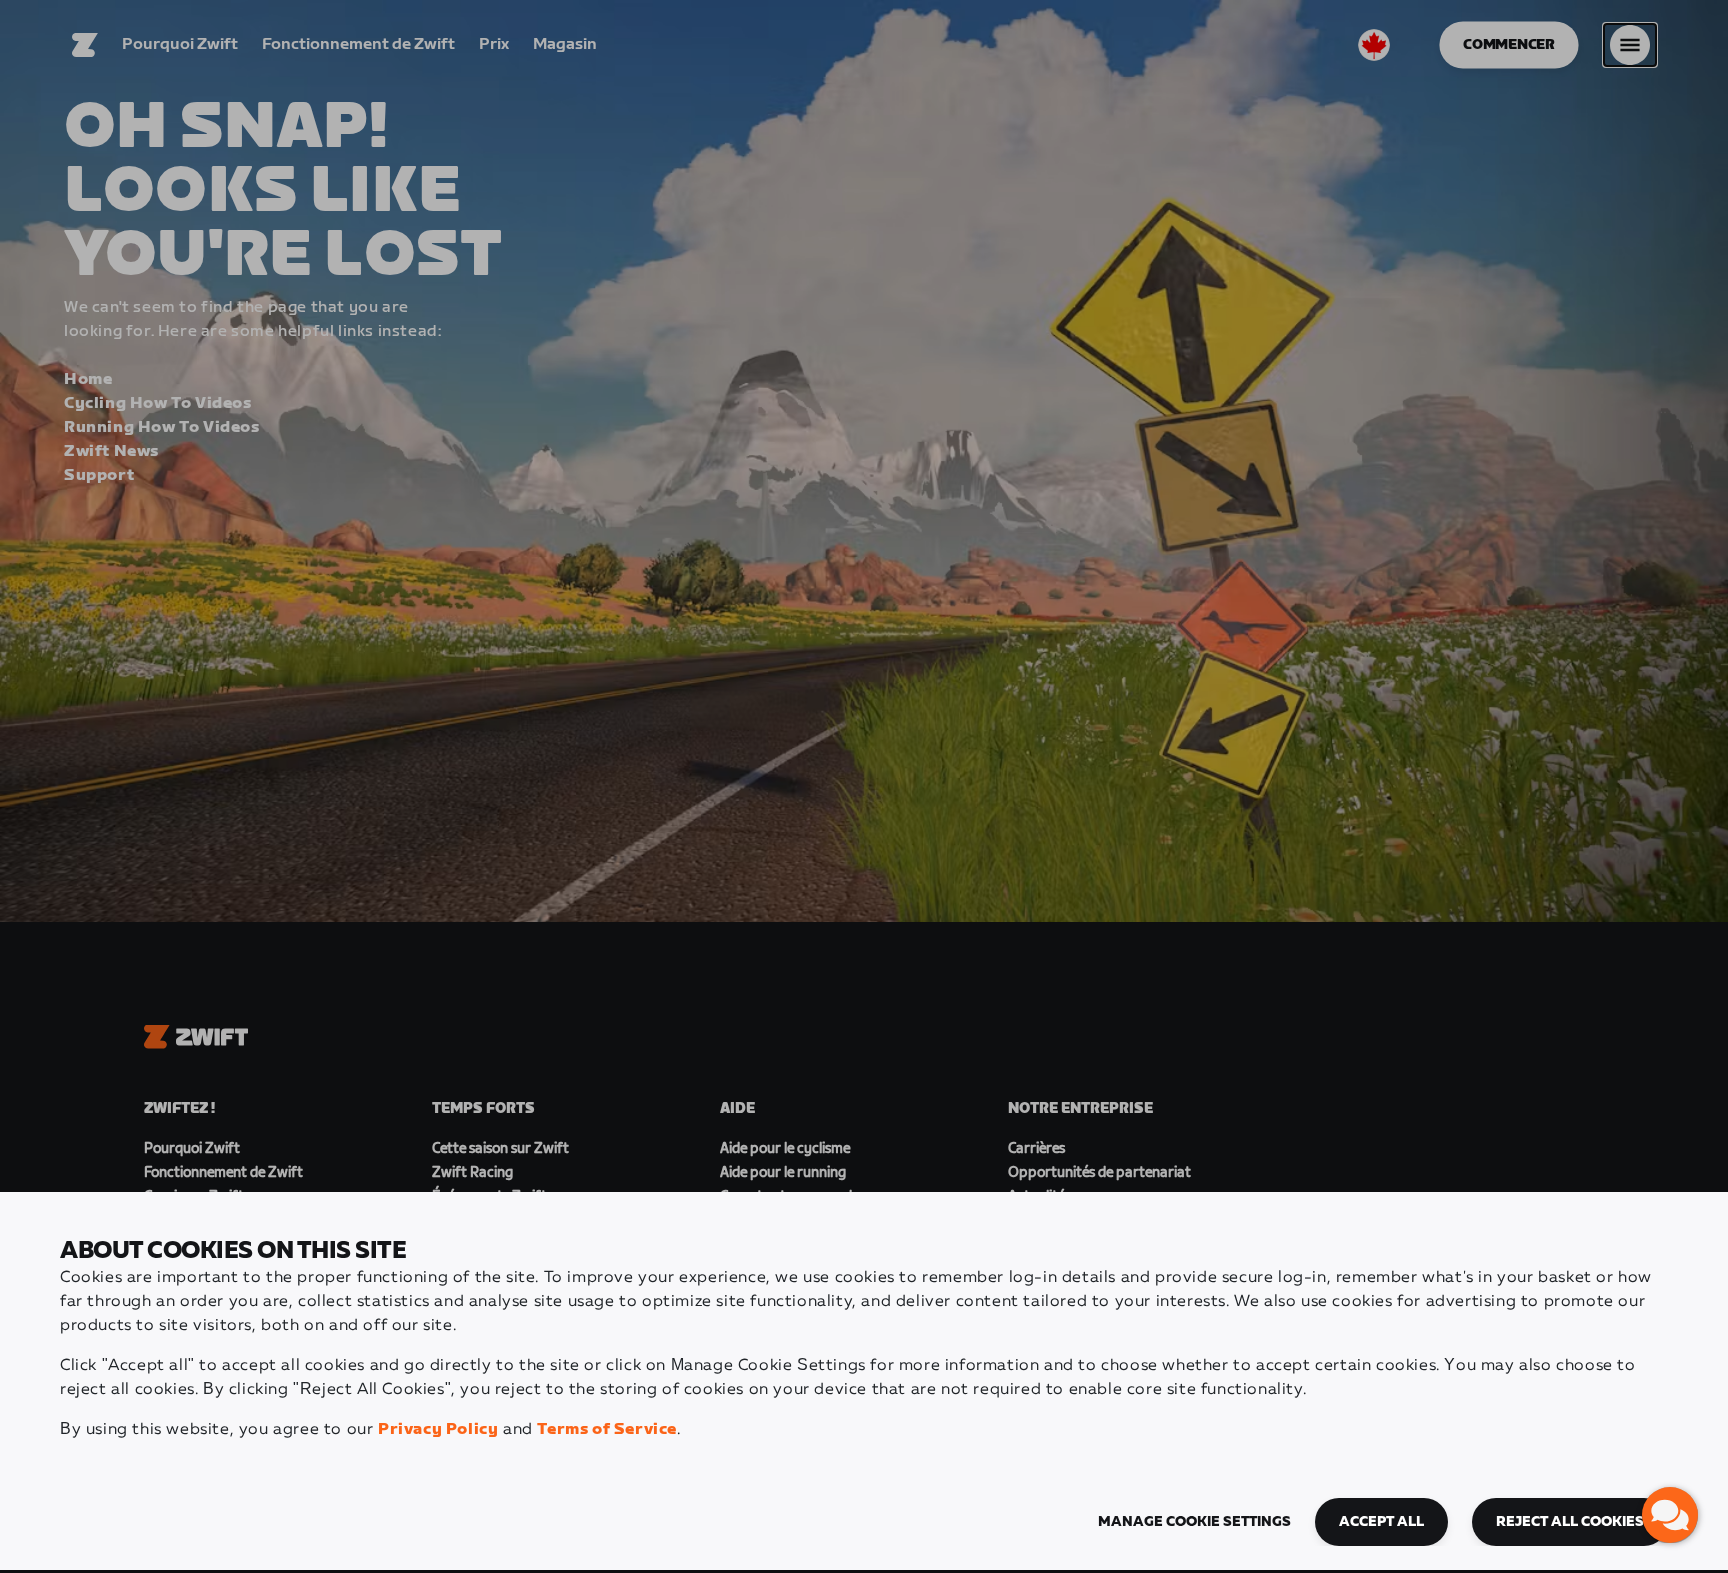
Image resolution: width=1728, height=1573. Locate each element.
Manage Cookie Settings (1194, 1522)
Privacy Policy (438, 1429)
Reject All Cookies (1570, 1522)
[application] (1670, 1515)
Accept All (1381, 1522)
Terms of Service (607, 1429)
